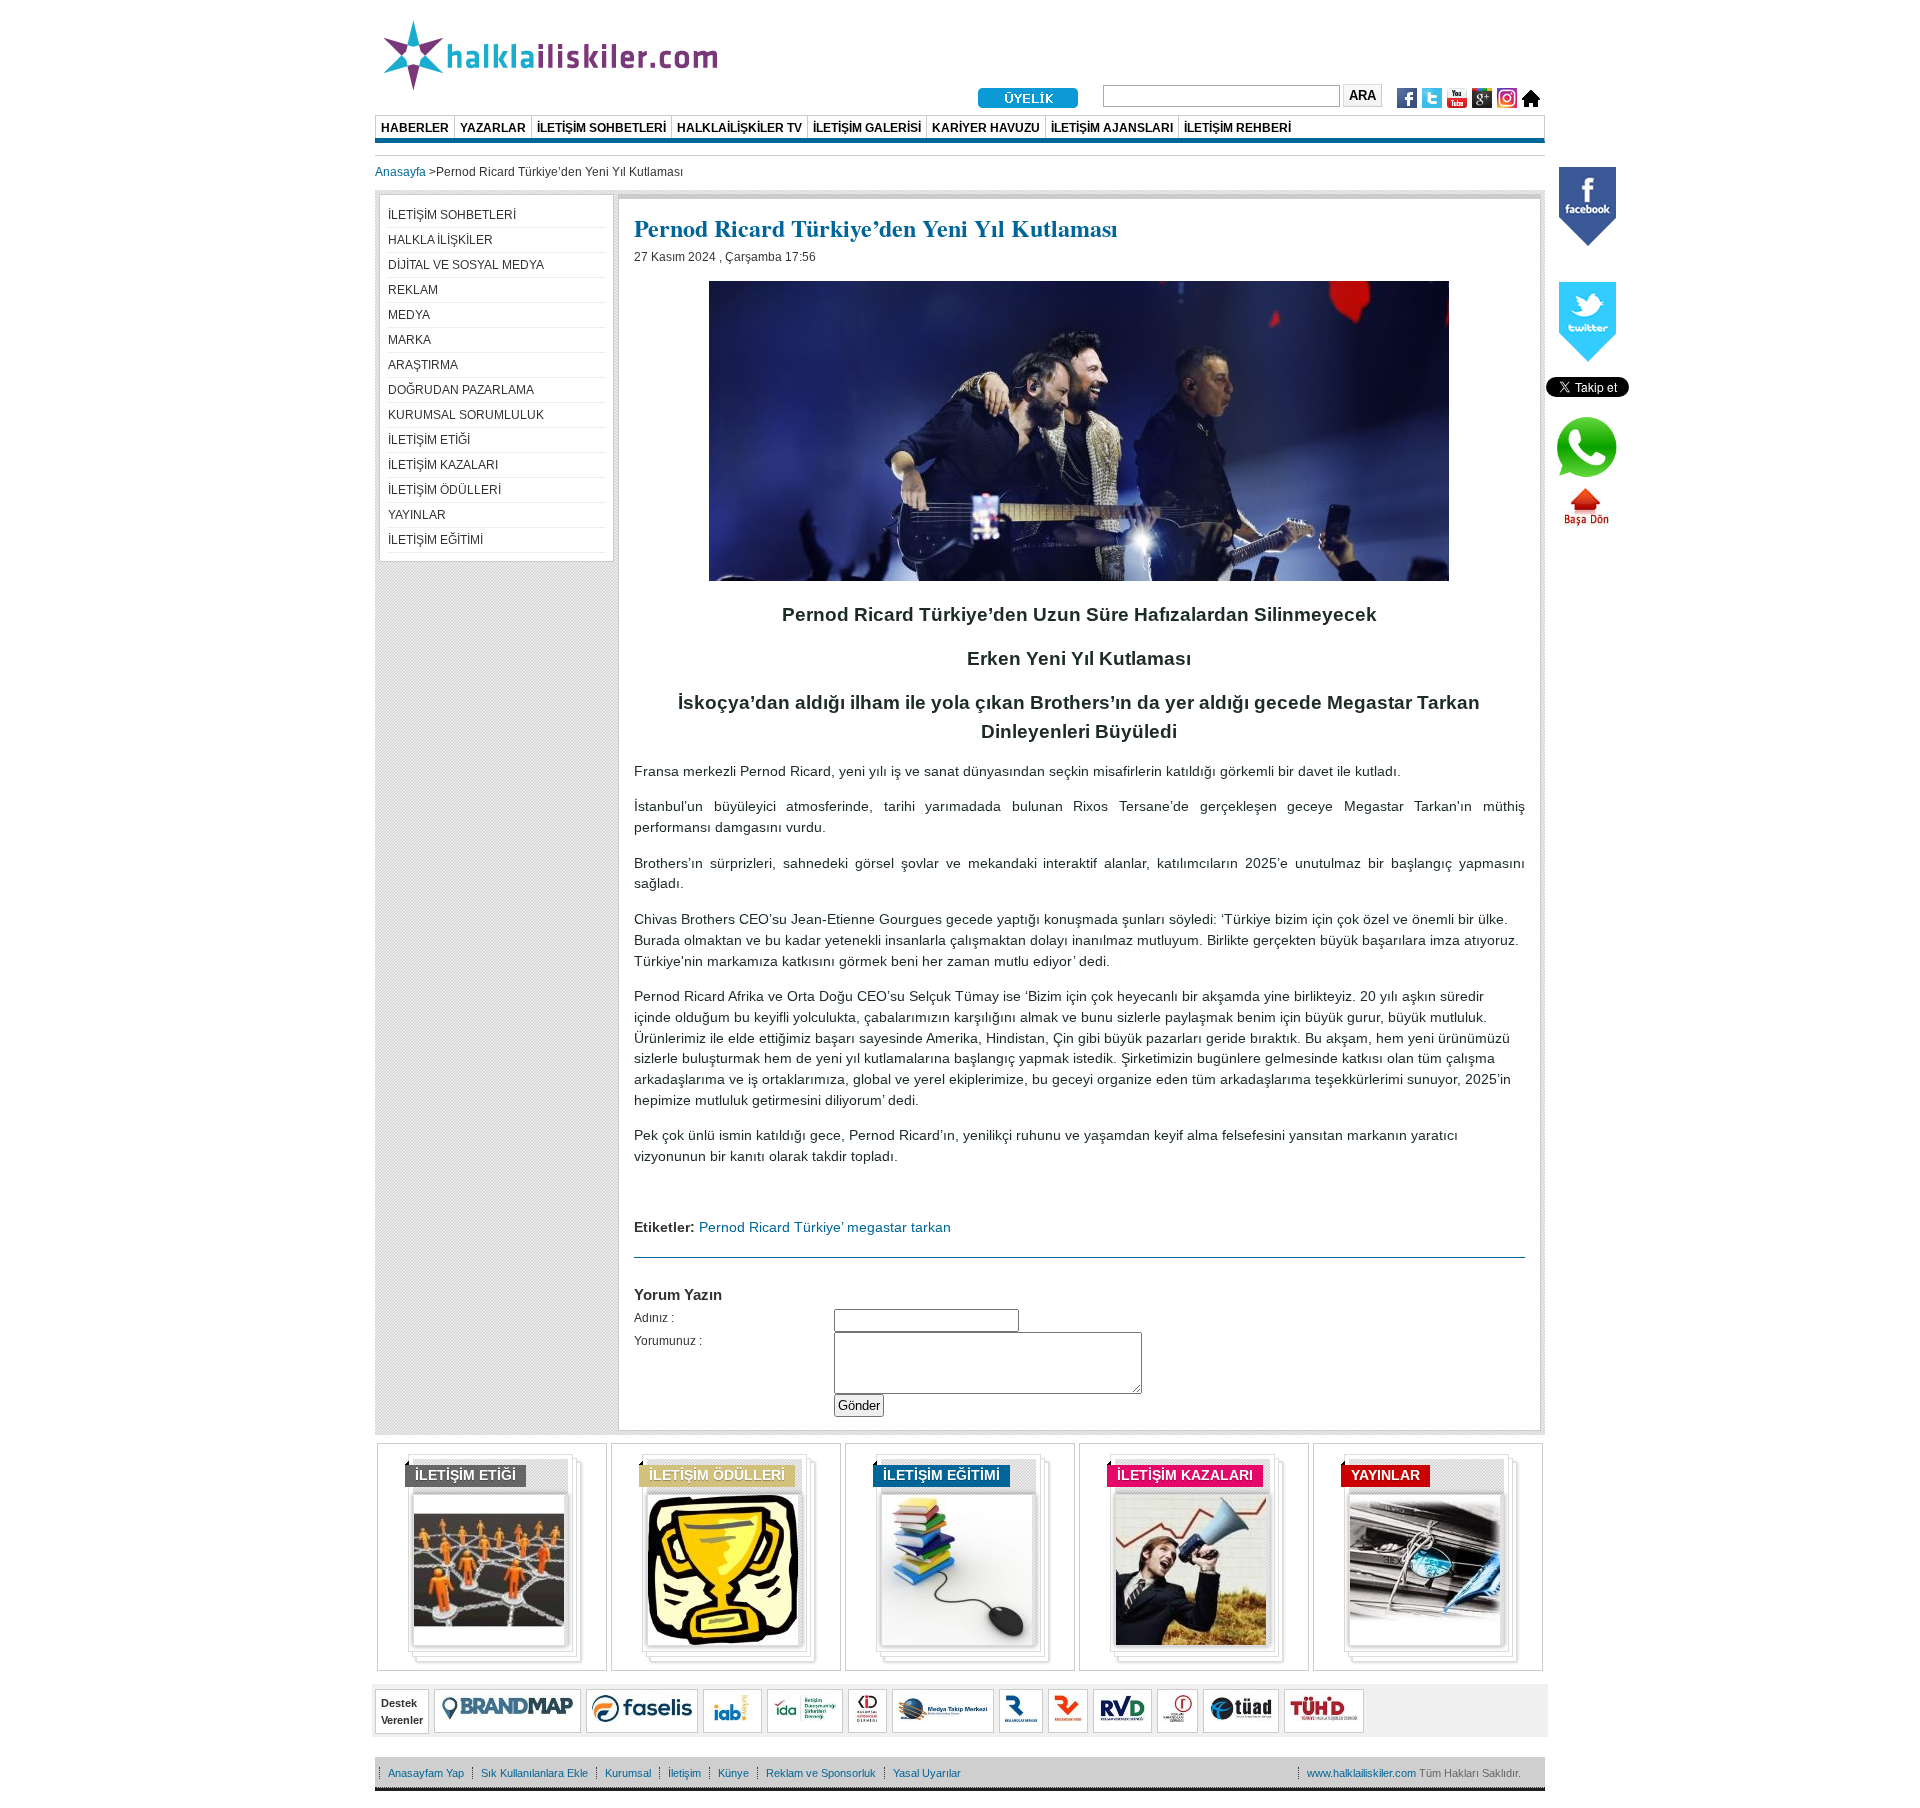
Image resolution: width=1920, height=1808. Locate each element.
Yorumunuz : (668, 1341)
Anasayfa (400, 172)
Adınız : (654, 1318)
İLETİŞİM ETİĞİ (465, 1475)
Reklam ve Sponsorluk (821, 1773)
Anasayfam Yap (426, 1773)
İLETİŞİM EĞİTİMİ (941, 1475)
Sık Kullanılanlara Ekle (534, 1773)
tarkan (931, 1227)
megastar (877, 1227)
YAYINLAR (1385, 1475)
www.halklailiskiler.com (1361, 1773)
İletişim (684, 1773)
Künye (733, 1773)
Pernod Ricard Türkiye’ (771, 1227)
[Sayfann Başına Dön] (1586, 523)
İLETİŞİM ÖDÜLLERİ (717, 1475)
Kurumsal (628, 1773)
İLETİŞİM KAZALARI (1185, 1475)
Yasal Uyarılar (927, 1773)
